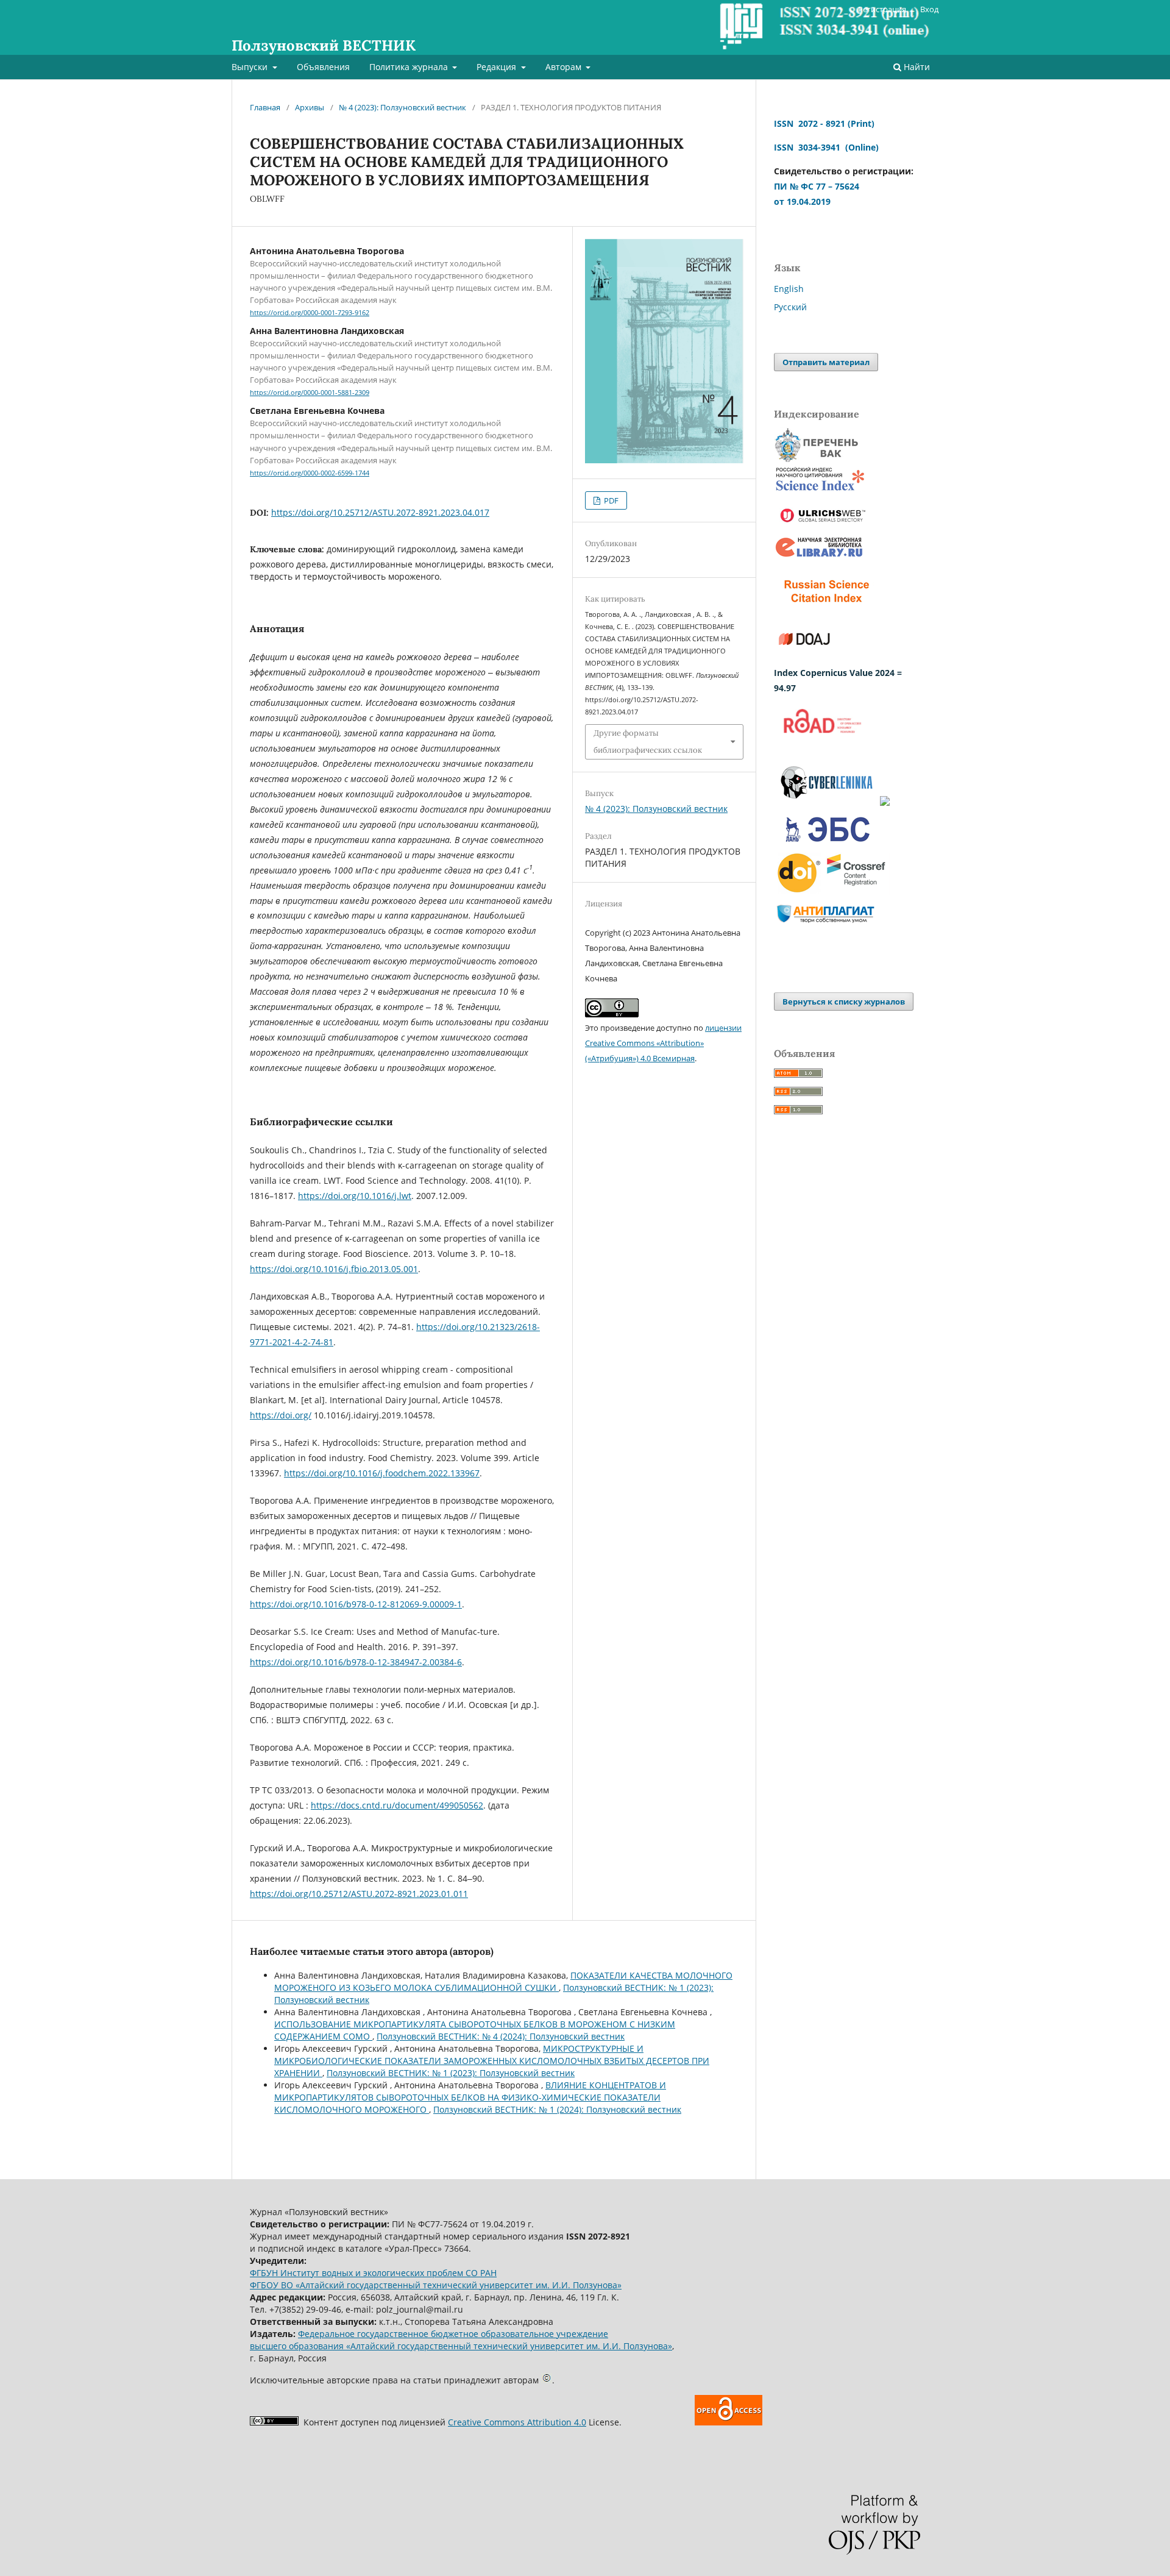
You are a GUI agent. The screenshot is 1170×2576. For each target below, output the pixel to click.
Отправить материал (826, 362)
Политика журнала (410, 67)
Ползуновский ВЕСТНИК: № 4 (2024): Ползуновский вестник (501, 2036)
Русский (790, 307)
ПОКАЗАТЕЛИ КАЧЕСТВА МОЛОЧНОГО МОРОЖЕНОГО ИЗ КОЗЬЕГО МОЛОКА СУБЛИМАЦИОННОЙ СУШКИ (503, 1981)
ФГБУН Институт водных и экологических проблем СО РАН (373, 2273)
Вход (929, 9)
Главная (265, 107)
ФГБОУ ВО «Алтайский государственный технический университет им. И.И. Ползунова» (436, 2285)
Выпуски (251, 67)
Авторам (565, 67)
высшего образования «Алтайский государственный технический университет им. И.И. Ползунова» (461, 2346)
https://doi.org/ (281, 1415)
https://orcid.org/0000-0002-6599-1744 (310, 473)
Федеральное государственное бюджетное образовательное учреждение (453, 2334)
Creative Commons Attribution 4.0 (517, 2422)
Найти (916, 67)
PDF (610, 500)
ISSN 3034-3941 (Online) (826, 147)
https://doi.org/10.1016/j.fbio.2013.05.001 (334, 1269)
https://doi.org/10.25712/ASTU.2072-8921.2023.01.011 (359, 1894)
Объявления (323, 67)
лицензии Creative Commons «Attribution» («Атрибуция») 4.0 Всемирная (663, 1043)
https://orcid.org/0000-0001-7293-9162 (310, 313)
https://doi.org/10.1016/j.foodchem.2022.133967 (382, 1473)
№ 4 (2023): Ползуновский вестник (402, 107)
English (789, 289)
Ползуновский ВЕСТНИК (324, 45)
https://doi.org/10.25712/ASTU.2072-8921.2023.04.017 (380, 512)
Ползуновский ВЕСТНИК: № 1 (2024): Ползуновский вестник (557, 2109)
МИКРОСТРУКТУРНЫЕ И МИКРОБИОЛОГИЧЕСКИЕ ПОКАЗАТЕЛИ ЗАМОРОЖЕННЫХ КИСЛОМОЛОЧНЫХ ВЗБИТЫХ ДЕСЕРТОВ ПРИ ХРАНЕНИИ (492, 2061)
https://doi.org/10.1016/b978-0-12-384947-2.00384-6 (356, 1662)
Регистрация (882, 9)
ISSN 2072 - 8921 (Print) (824, 123)
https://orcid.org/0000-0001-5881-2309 (310, 393)
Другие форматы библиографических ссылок (648, 742)
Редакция (498, 67)
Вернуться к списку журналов (844, 1002)
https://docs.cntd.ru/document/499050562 (397, 1805)
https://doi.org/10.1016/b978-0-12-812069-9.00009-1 (356, 1604)
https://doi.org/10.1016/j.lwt (355, 1196)
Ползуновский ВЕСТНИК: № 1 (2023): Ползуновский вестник (451, 2073)
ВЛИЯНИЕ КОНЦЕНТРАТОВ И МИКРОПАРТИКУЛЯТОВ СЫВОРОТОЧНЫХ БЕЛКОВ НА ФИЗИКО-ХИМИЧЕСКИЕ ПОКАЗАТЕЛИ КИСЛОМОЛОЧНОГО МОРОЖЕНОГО (470, 2097)
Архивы (310, 107)
